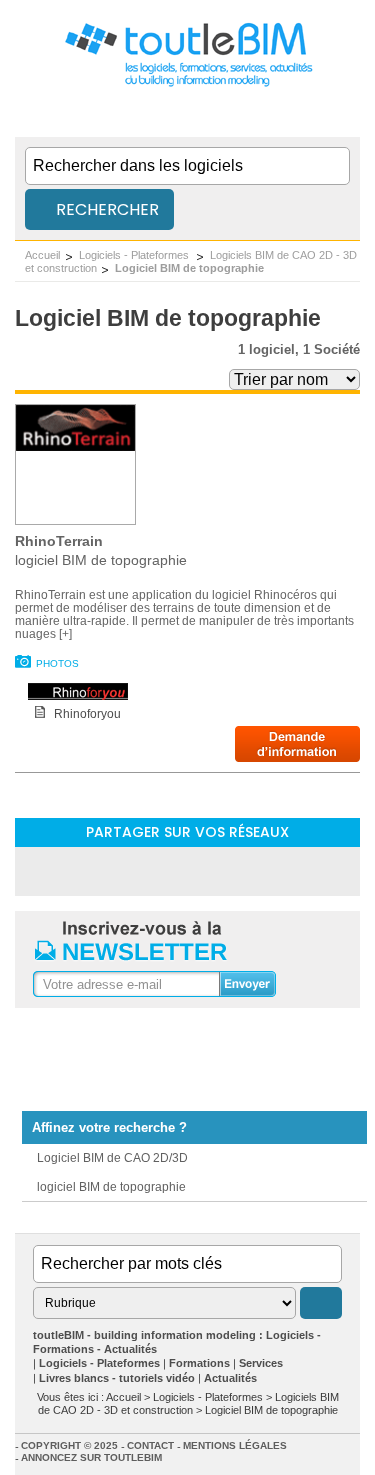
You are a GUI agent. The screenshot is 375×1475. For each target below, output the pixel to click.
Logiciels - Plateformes (135, 255)
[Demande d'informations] (297, 756)
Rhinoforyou (87, 714)
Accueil (42, 255)
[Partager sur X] (240, 870)
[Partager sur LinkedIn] (136, 870)
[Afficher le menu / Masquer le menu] (347, 117)
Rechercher (105, 209)
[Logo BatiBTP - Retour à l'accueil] (187, 85)
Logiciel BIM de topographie (189, 268)
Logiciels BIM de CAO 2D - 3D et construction (188, 1403)
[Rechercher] (321, 1303)
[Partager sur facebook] (188, 870)
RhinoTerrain (59, 541)
